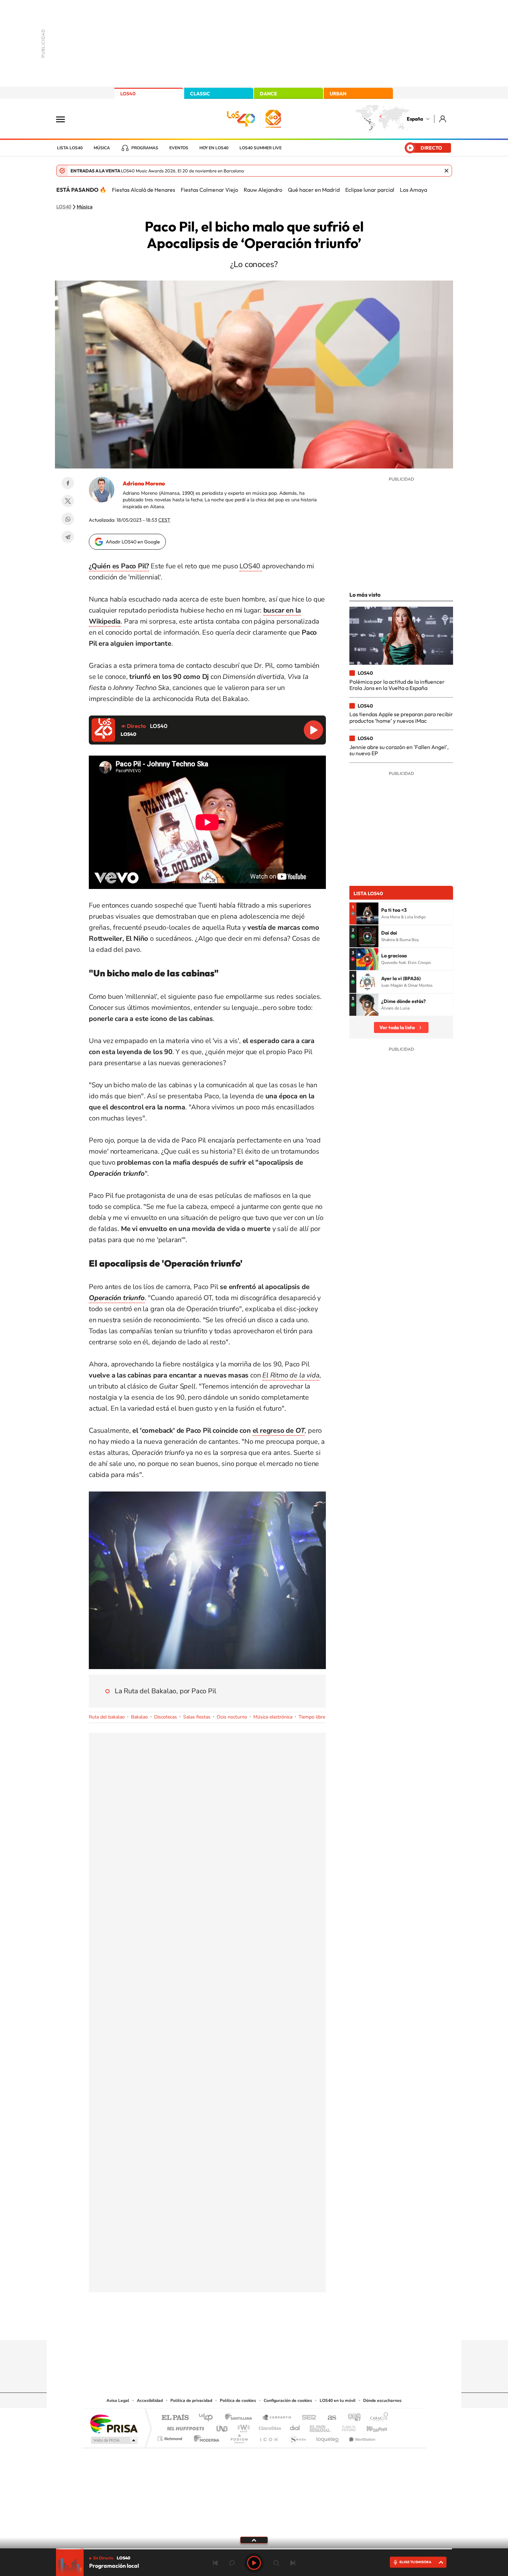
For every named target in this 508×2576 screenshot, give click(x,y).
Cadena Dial (295, 2427)
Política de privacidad (191, 2400)
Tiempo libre (312, 1717)
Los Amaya (413, 190)
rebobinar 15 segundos (232, 2563)
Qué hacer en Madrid (314, 190)
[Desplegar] (254, 2540)
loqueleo (328, 2437)
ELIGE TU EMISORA (415, 2562)
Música (102, 148)
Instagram (213, 2327)
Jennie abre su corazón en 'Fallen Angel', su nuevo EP (399, 750)
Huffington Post (184, 2427)
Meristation (361, 2437)
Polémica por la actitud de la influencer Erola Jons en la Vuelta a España (397, 685)
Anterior (215, 2563)
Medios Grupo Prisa (114, 2440)
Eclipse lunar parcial (370, 190)
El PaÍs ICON (269, 2437)
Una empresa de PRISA (114, 2423)
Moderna (205, 2437)
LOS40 (128, 94)
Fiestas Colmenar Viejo (209, 190)
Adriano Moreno (144, 483)
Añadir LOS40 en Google (133, 542)
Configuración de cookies (288, 2400)
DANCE (269, 94)
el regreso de (279, 1431)
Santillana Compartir (277, 2418)
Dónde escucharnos (382, 2400)
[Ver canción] (367, 913)
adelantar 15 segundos (276, 2563)
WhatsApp (68, 519)
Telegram (68, 537)
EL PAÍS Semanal (321, 2427)
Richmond (171, 2437)
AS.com (329, 2418)
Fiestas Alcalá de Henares (144, 190)
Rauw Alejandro (263, 190)
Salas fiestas (197, 1717)
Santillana (241, 2418)
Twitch (282, 2327)
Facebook (68, 483)
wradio (242, 2427)
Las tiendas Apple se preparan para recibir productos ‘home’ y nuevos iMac (401, 717)
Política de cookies (238, 2400)
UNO (223, 2427)
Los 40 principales (208, 2418)
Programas (145, 148)
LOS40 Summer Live (261, 148)
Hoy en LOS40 (214, 148)
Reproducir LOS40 (313, 730)
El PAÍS (175, 2418)
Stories (295, 2327)
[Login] (443, 119)
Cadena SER (307, 2418)
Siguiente (293, 2563)
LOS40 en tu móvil (338, 2400)
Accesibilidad (150, 2400)
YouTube (240, 2327)
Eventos (179, 148)
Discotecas (166, 1717)
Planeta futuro (346, 2427)
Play (254, 2563)
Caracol (377, 2418)
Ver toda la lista (397, 1027)
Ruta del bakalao (107, 1717)
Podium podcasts (239, 2437)
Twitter (68, 501)
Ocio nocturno (232, 1717)
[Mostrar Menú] (65, 119)
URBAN (338, 94)
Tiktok (226, 2327)
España (415, 119)
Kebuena (371, 2427)
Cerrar (446, 171)
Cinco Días (269, 2427)
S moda (297, 2437)
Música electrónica (273, 1717)
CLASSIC (200, 94)
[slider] (254, 2549)
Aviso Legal (118, 2400)
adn (352, 2418)
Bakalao (139, 1717)
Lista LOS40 (70, 148)
